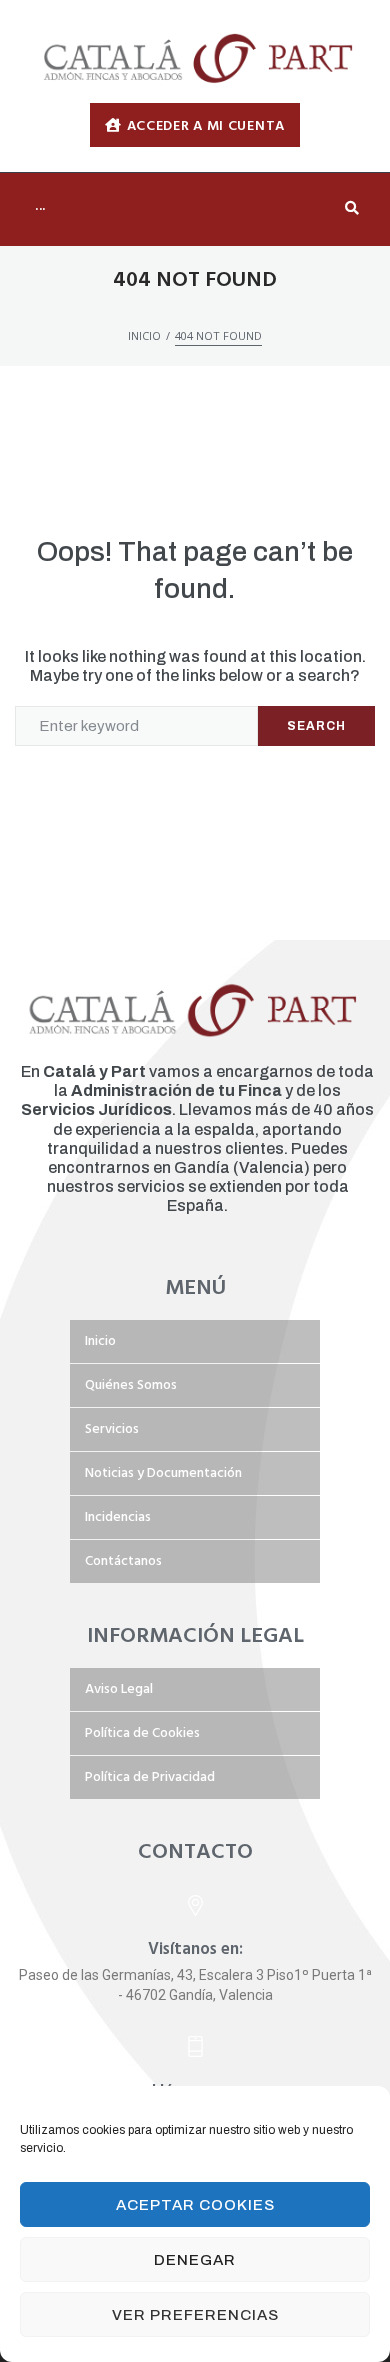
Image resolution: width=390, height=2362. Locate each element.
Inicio (144, 335)
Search (316, 726)
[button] (195, 124)
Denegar (195, 2260)
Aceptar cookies (195, 2205)
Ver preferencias (195, 2315)
